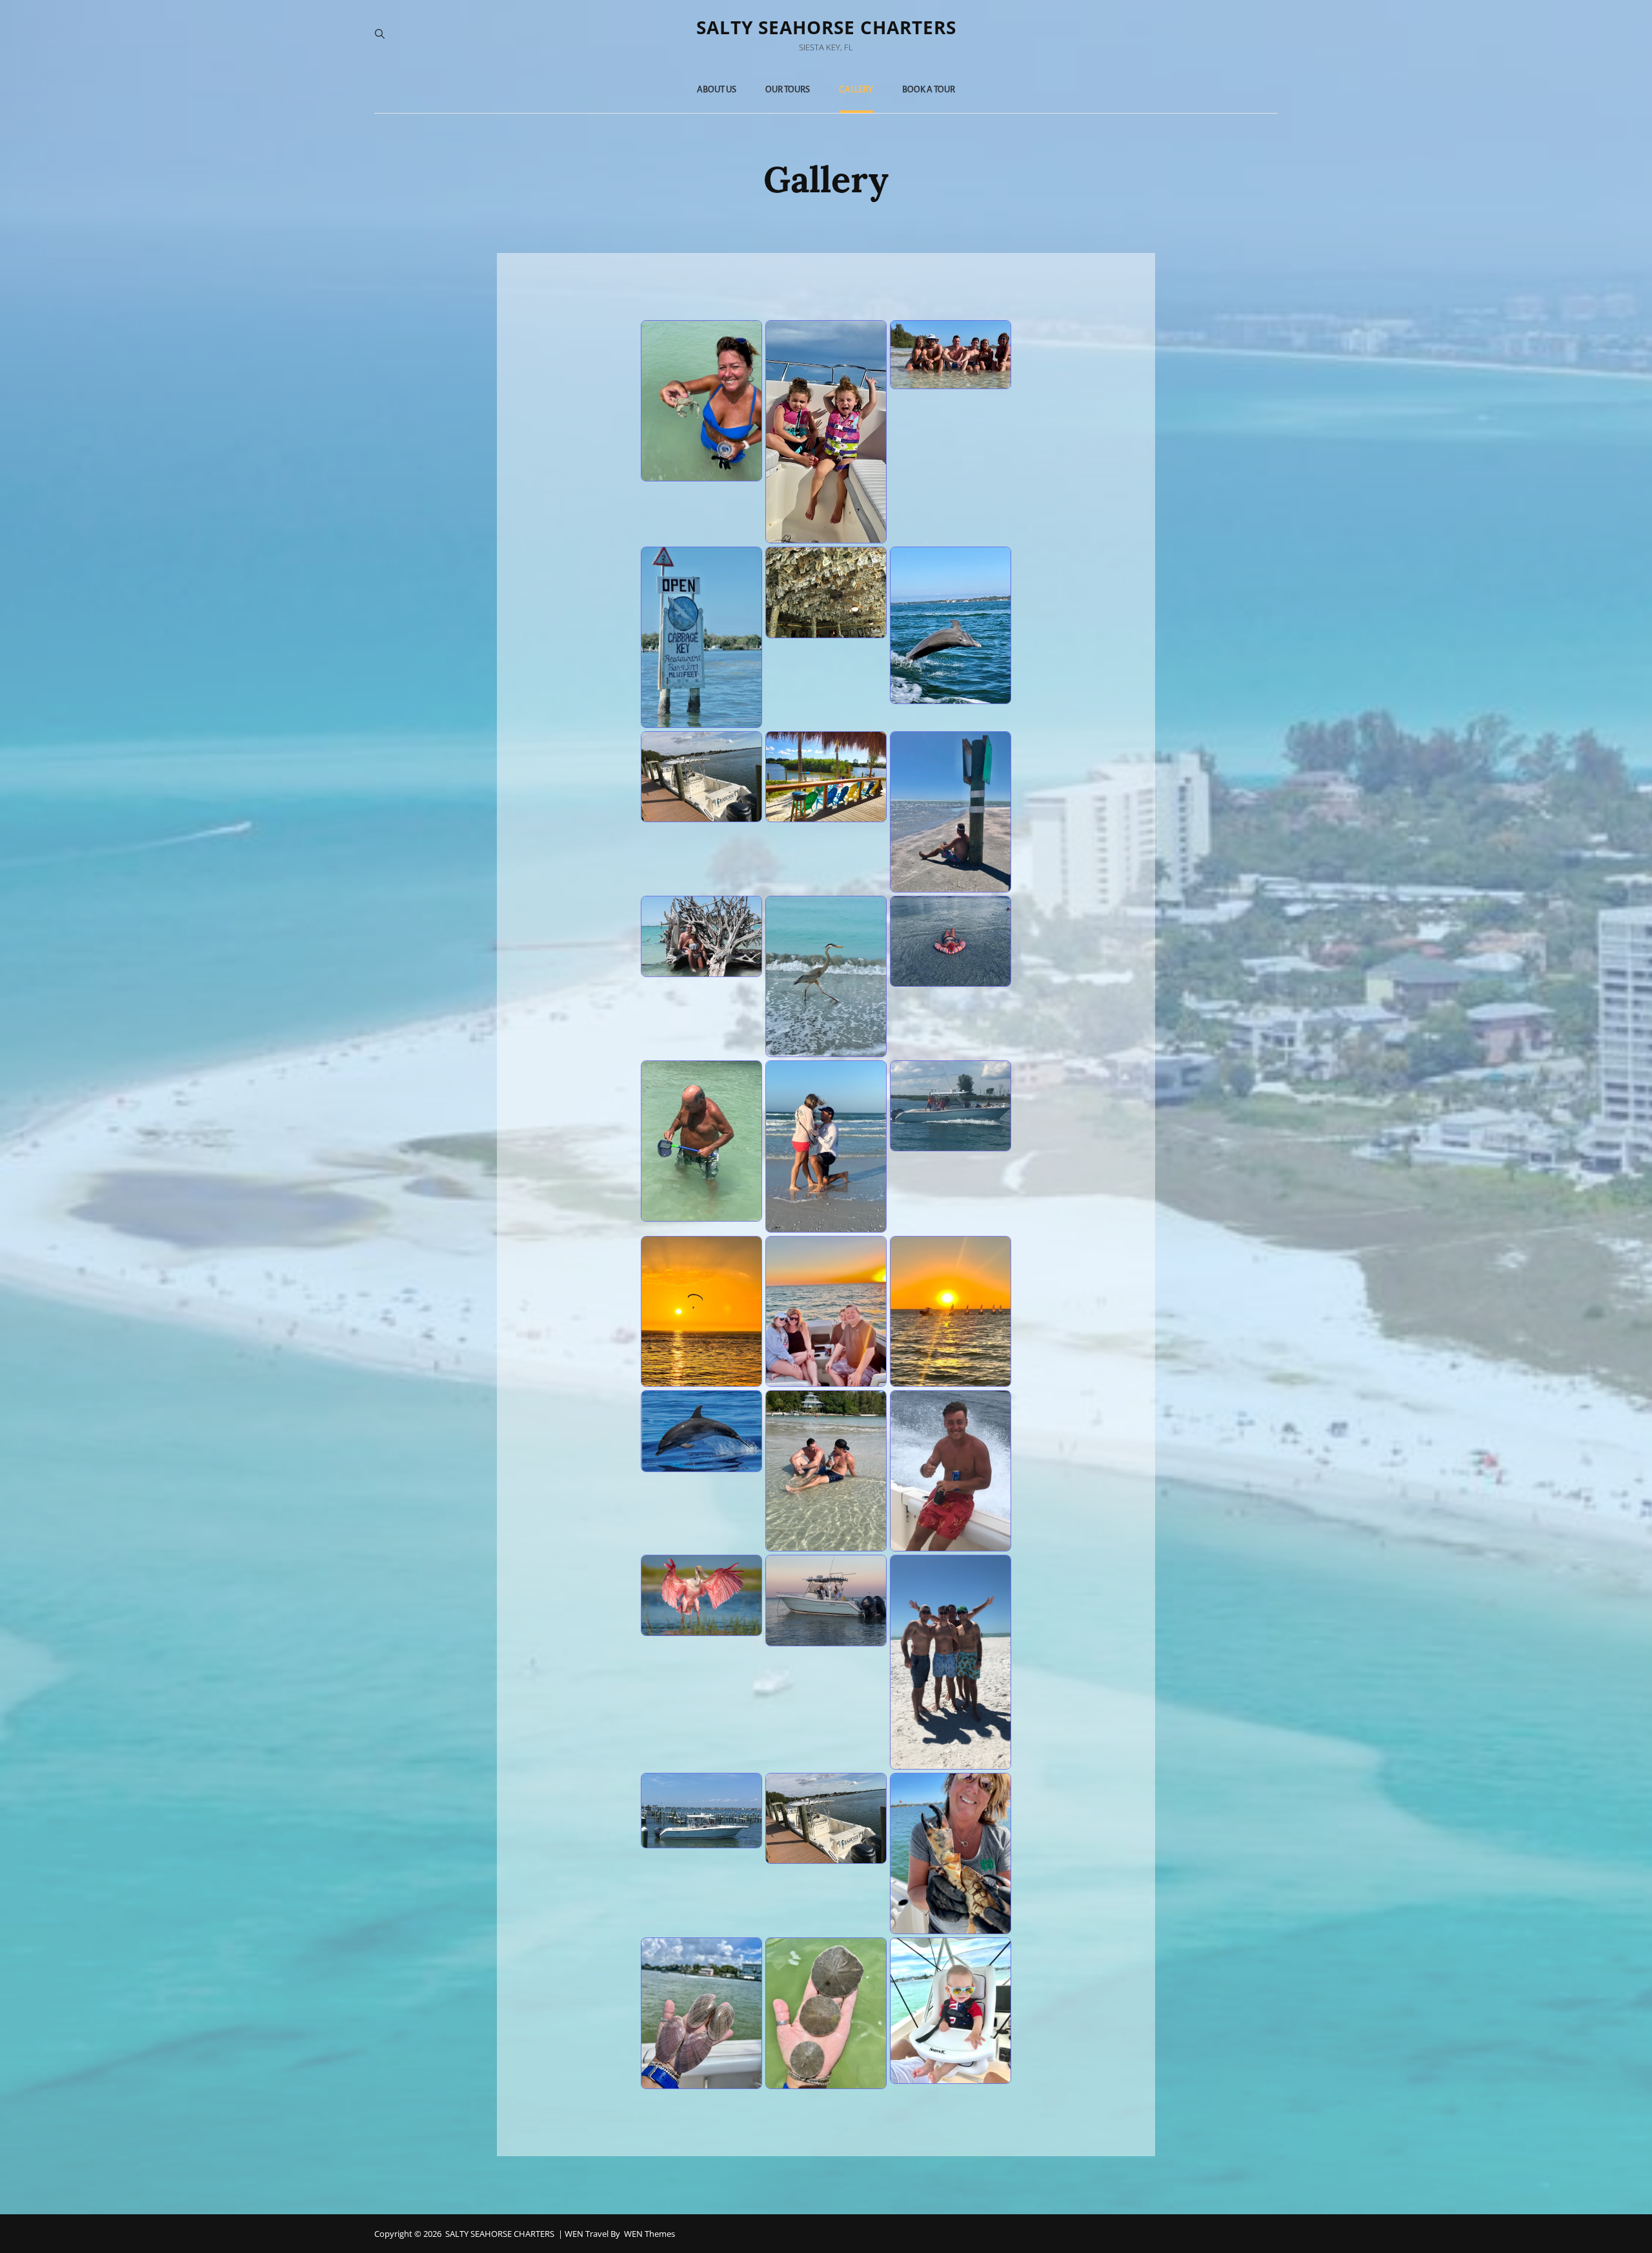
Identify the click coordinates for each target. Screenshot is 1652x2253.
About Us (717, 89)
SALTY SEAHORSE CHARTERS (826, 27)
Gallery (856, 89)
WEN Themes (650, 2234)
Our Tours (788, 89)
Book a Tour (929, 89)
